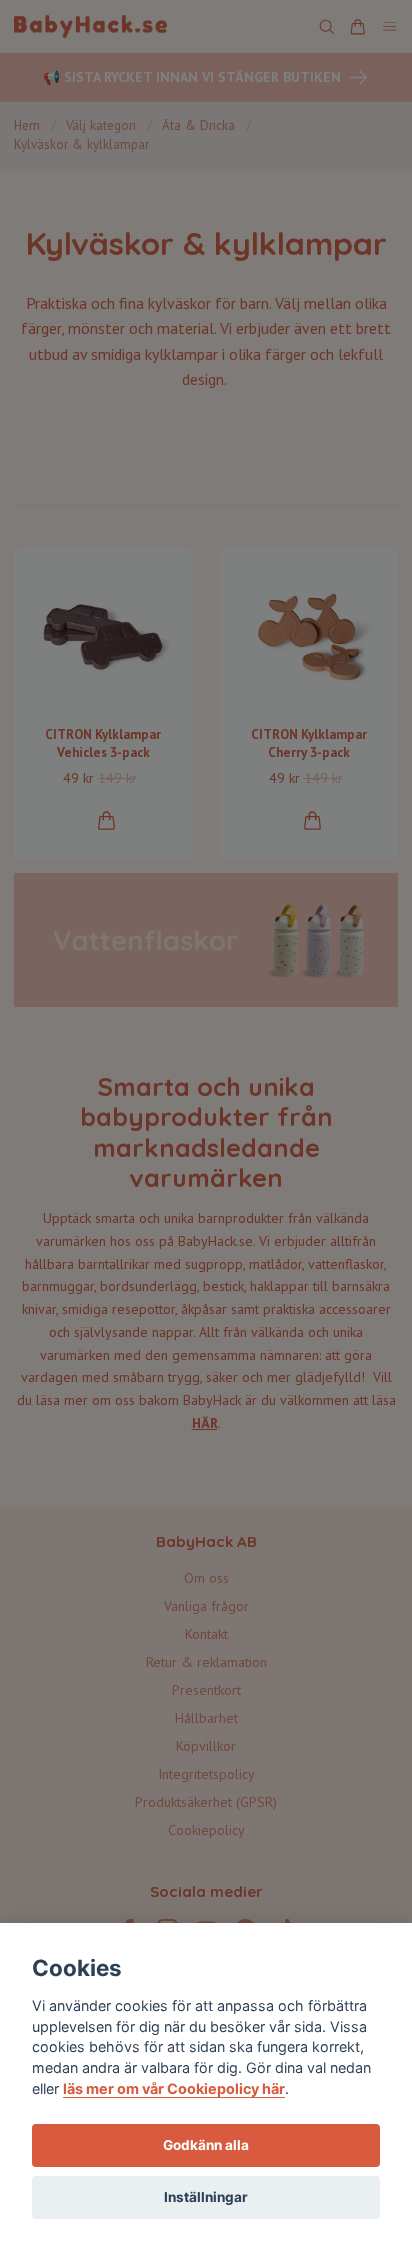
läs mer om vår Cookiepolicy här (174, 2088)
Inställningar (206, 2197)
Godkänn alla (206, 2145)
